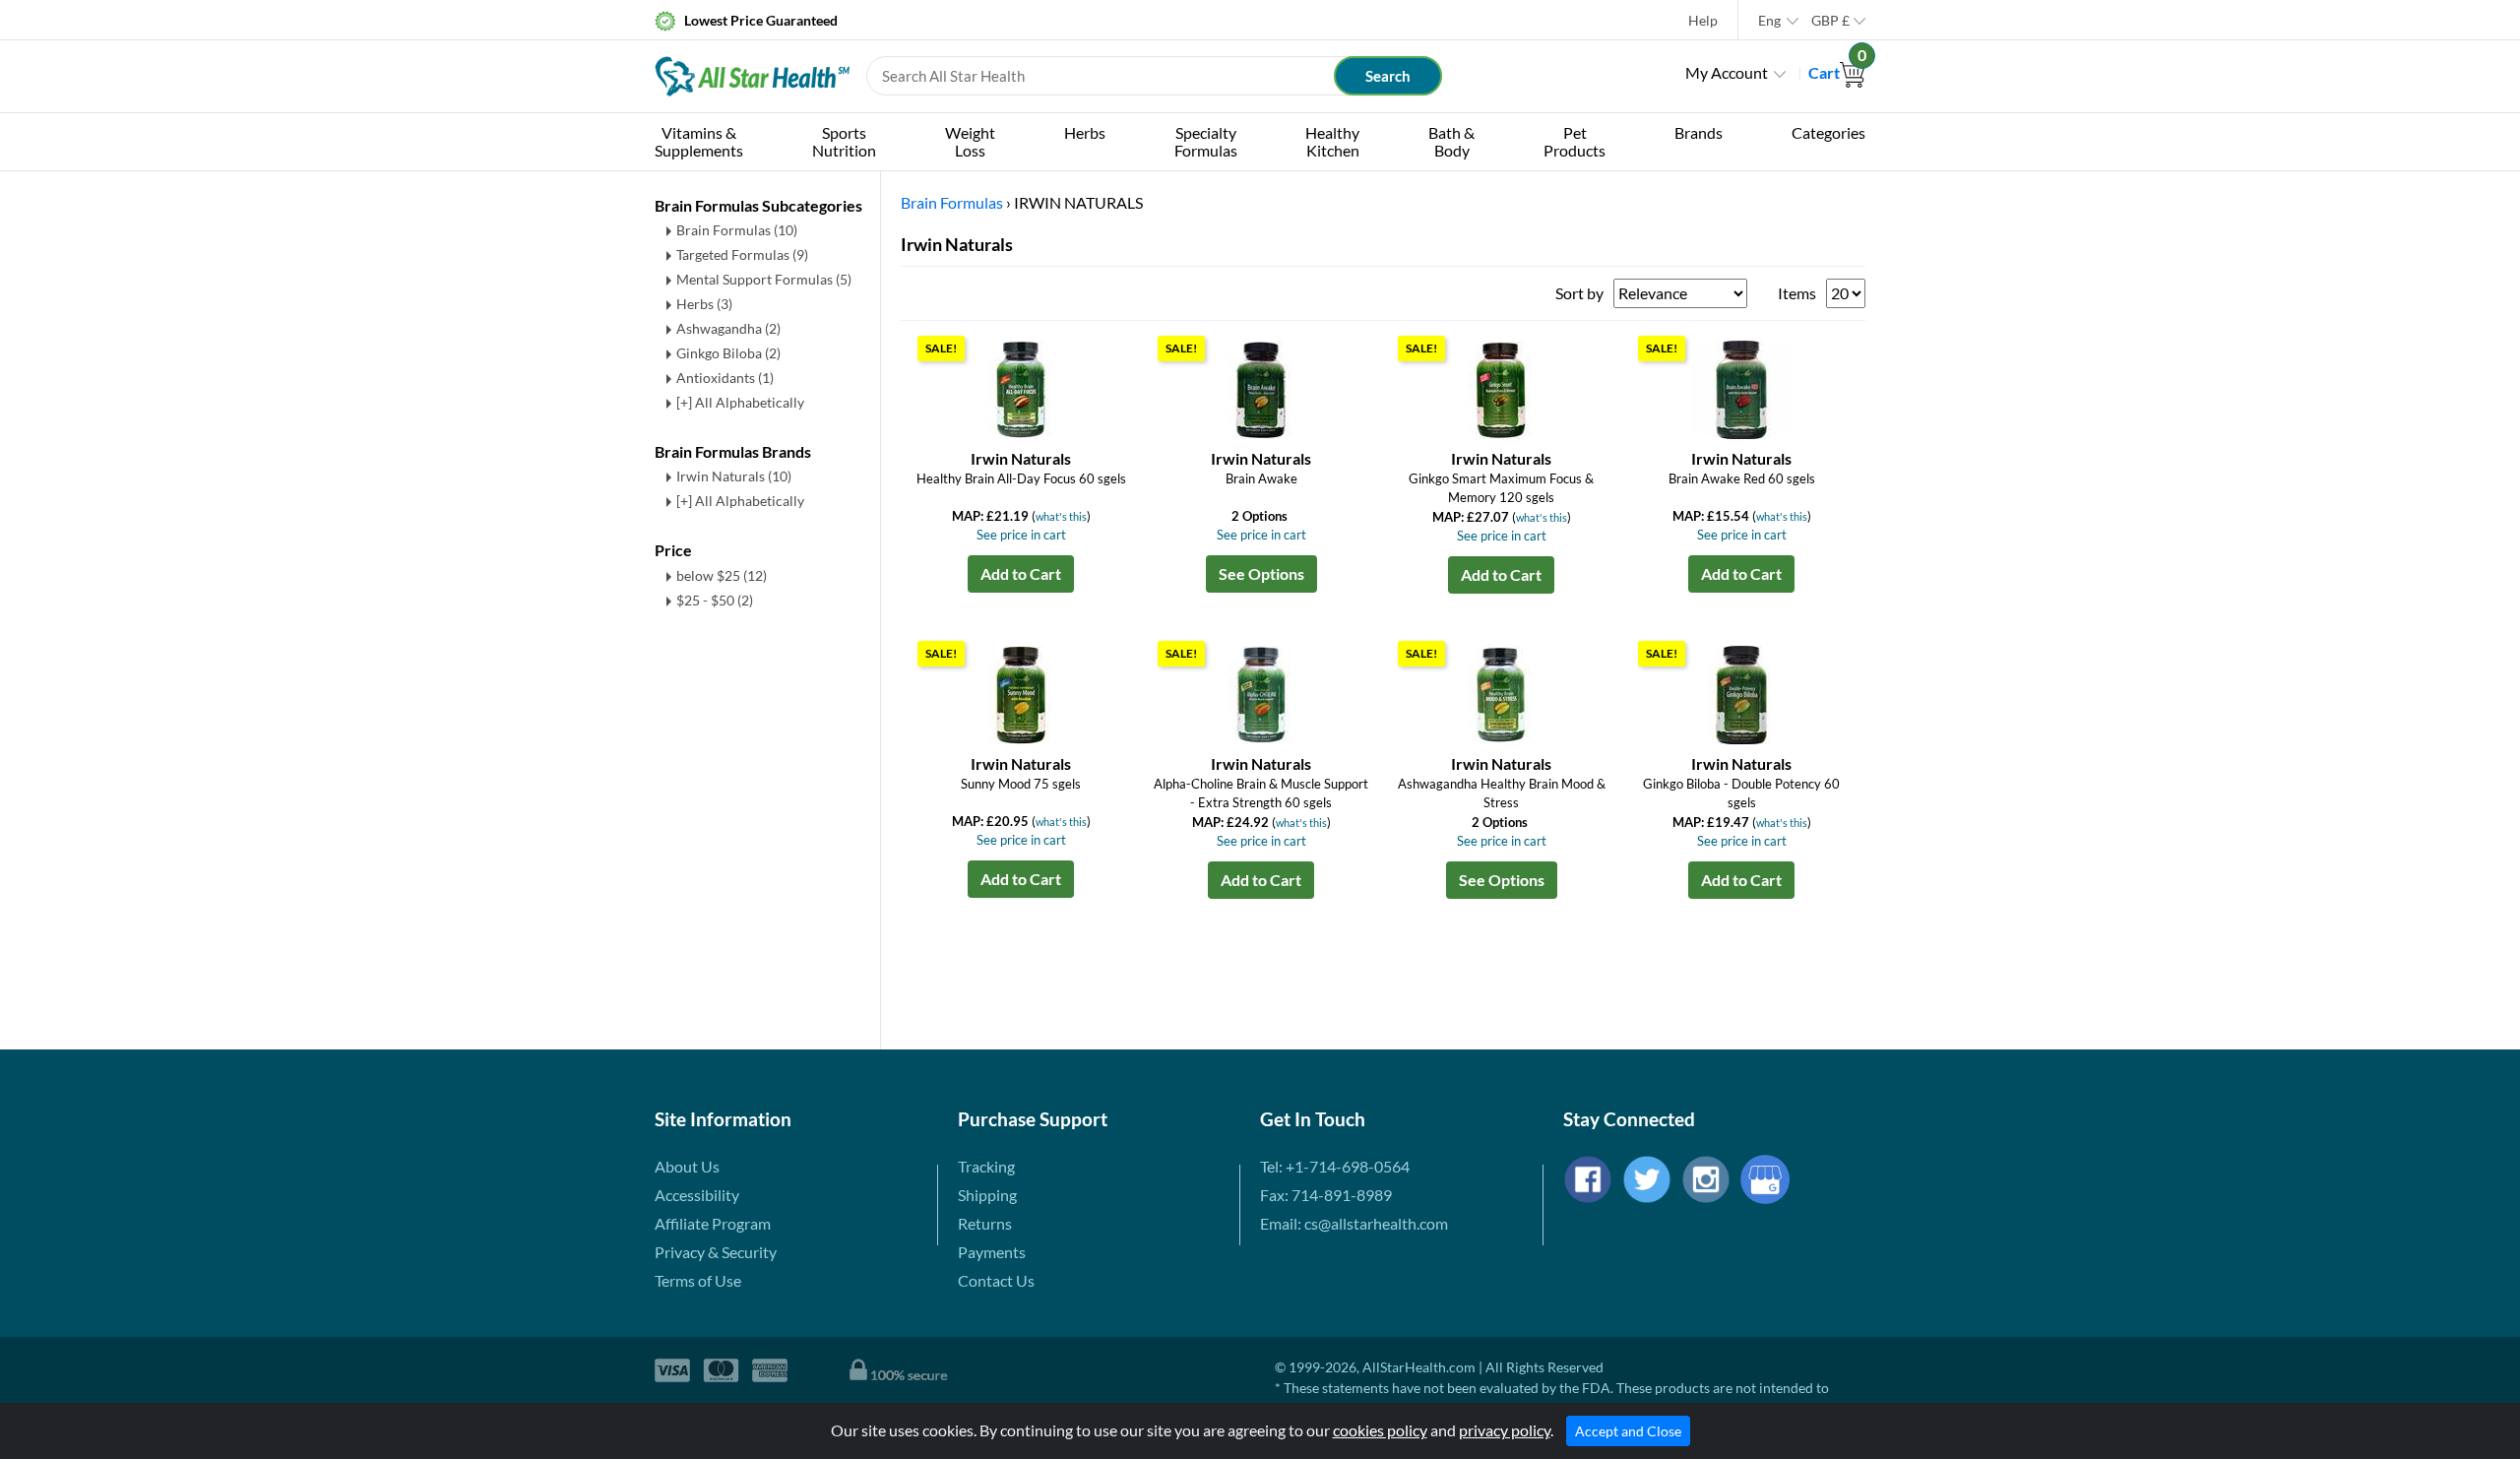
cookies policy (1380, 1430)
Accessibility (697, 1195)
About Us (687, 1166)
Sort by (1579, 293)
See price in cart (1021, 535)
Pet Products (1575, 141)
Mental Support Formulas (764, 279)
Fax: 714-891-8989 (1326, 1195)
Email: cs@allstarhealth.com (1354, 1223)
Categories (1828, 132)
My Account (1727, 72)
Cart (1837, 72)
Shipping (987, 1195)
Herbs (1085, 132)
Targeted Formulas (742, 254)
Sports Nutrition (844, 141)
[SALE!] (1021, 387)
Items (1797, 293)
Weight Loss (970, 141)
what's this (1061, 516)
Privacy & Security (716, 1252)
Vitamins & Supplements (699, 141)
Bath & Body (1451, 141)
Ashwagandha (728, 328)
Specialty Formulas (1206, 141)
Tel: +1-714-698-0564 (1335, 1166)
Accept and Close (1628, 1431)
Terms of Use (698, 1280)
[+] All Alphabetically (740, 402)
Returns (985, 1223)
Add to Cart (1021, 573)
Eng (1769, 20)
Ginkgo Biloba (728, 353)
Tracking (986, 1166)
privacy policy (1505, 1430)
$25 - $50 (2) (715, 600)
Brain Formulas (737, 230)
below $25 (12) (722, 575)
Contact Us (996, 1280)
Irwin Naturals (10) (734, 476)
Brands (1699, 132)
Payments (992, 1252)
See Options (1261, 573)
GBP (1830, 20)
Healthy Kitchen (1332, 141)
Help (1703, 20)
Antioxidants (725, 378)
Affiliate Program (713, 1223)
